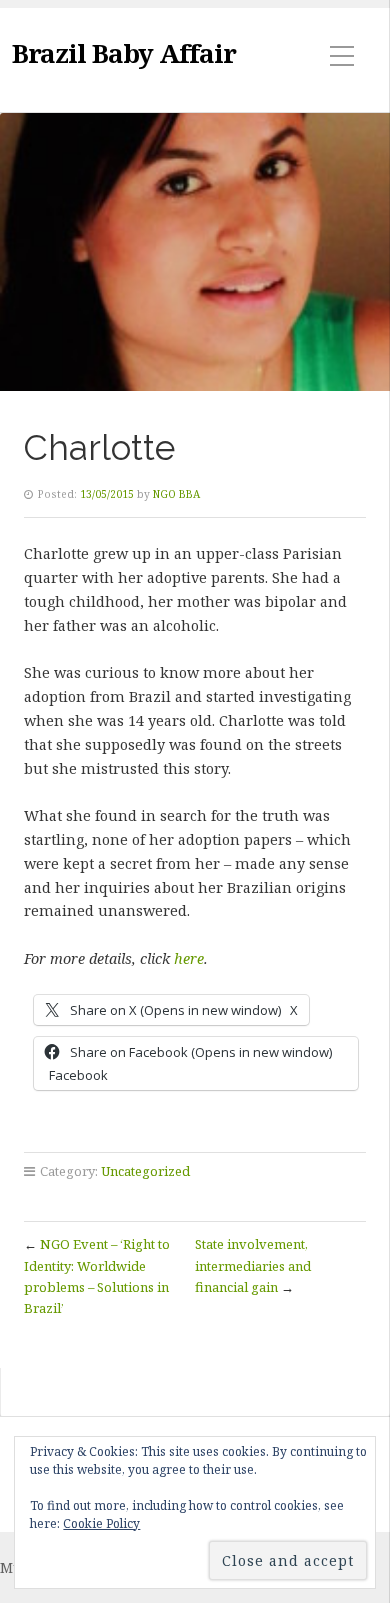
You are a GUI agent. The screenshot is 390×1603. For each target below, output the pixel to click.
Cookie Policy (101, 1523)
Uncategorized (145, 1171)
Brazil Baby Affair (124, 53)
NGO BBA (176, 494)
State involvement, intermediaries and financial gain (253, 1265)
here (189, 958)
